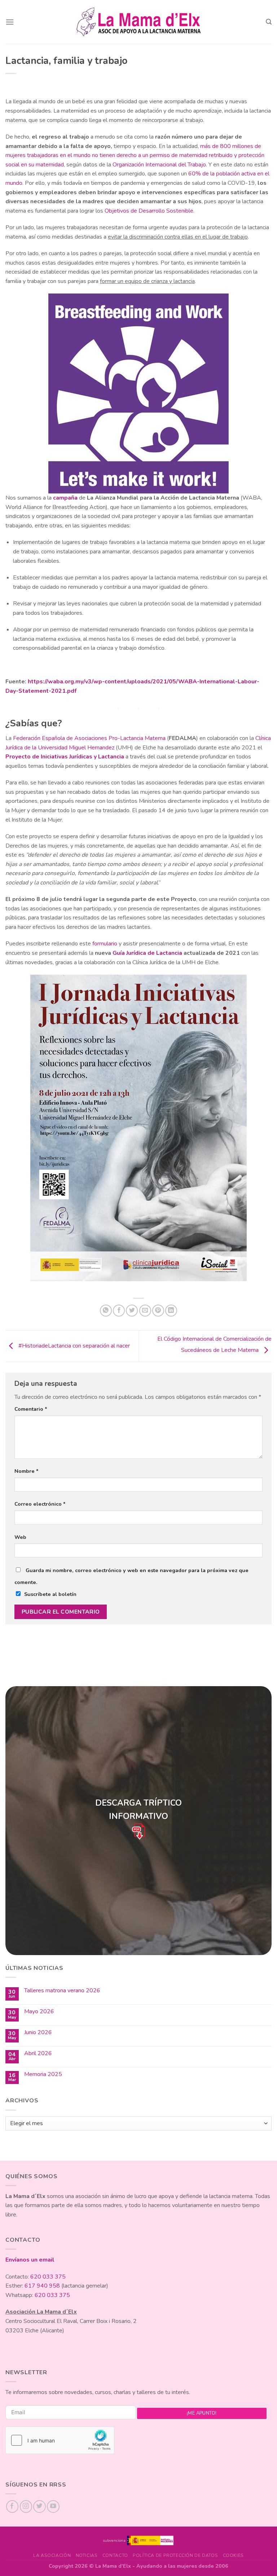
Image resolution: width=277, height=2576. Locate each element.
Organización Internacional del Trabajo (159, 165)
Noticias (87, 2555)
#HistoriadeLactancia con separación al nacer (73, 1346)
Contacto (115, 2555)
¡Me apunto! (202, 2413)
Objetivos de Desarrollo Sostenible (149, 211)
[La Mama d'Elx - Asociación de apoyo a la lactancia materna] (139, 22)
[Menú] (10, 22)
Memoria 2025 (43, 2074)
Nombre (27, 1471)
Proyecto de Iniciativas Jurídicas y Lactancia (65, 757)
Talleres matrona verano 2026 (62, 1991)
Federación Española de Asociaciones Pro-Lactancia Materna (89, 738)
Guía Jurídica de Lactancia (147, 953)
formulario (105, 944)
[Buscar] (269, 22)
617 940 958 (42, 2286)
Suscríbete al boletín (50, 1594)
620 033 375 (48, 2277)
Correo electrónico (40, 1504)
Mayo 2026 (39, 2012)
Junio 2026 (38, 2033)
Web (20, 1537)
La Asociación (52, 2555)
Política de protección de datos (175, 2555)
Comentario (31, 1409)
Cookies (233, 2555)
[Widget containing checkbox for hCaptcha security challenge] (60, 2440)
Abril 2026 (38, 2053)
